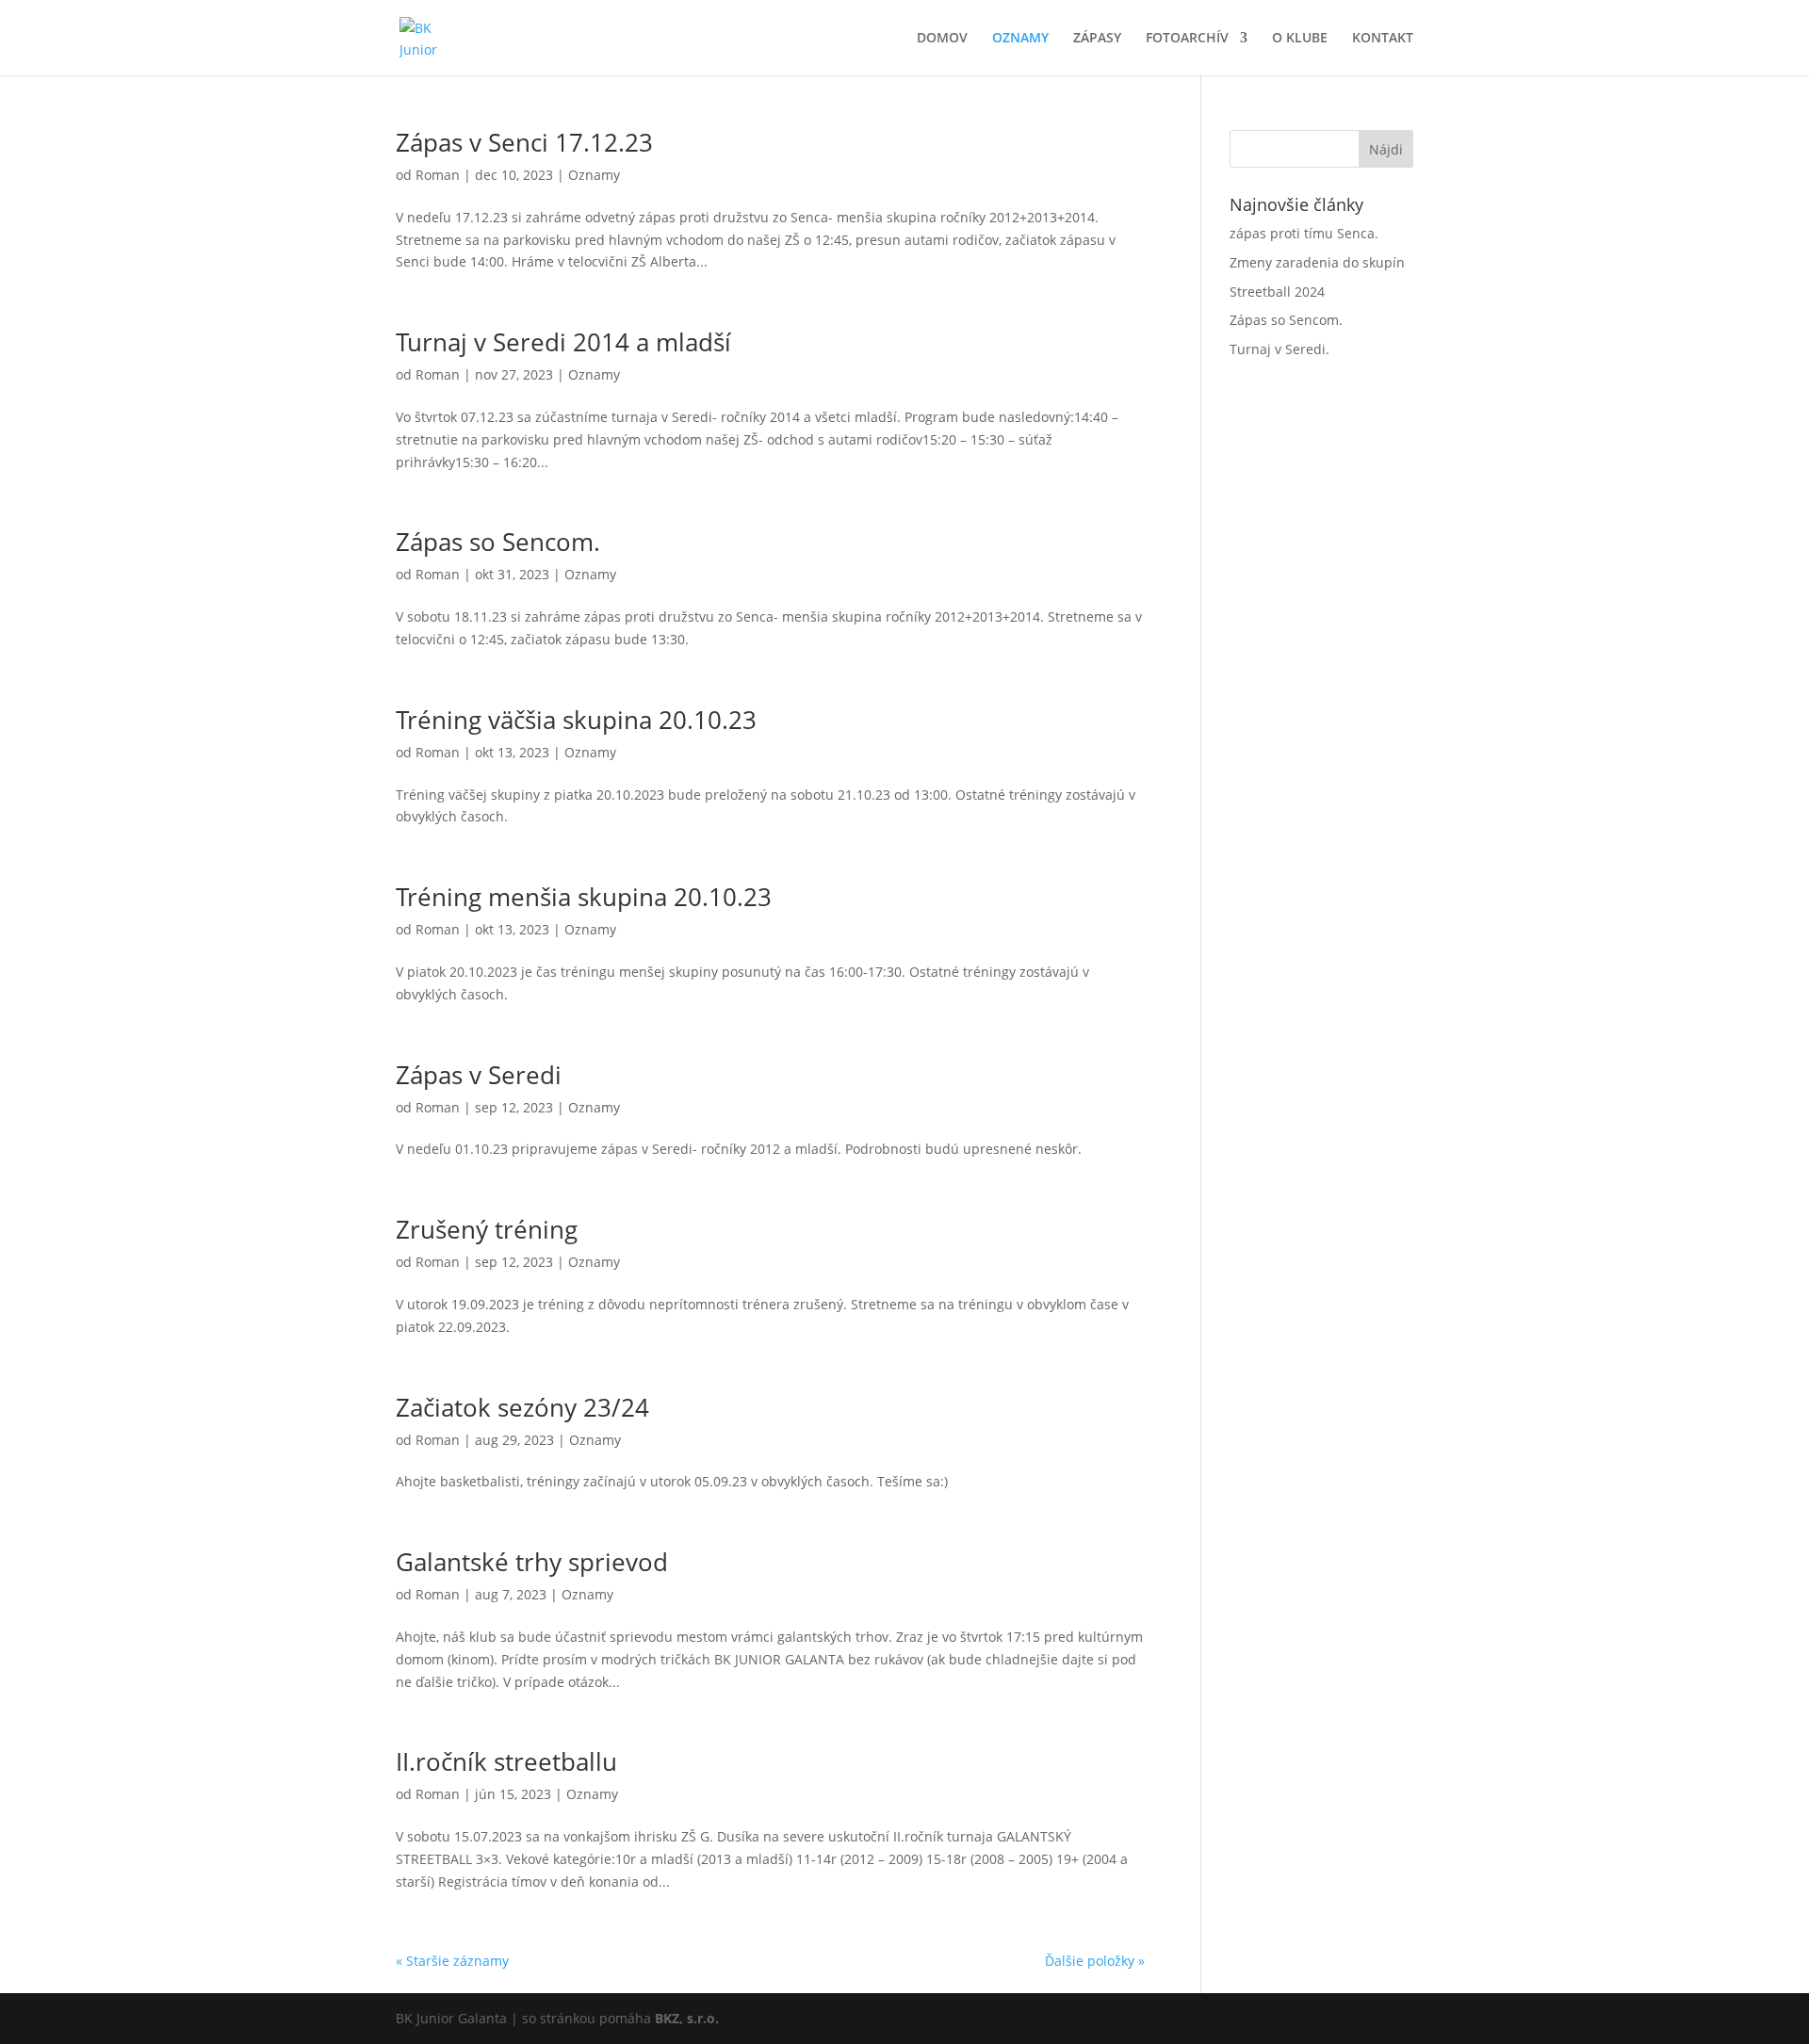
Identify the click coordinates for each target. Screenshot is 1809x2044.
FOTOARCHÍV (1187, 39)
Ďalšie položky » (1095, 1961)
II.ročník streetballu (506, 1761)
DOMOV (942, 39)
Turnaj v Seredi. (1279, 349)
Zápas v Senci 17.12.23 (524, 142)
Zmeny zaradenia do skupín (1317, 262)
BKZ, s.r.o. (687, 2018)
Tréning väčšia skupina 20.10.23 (576, 720)
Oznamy (594, 175)
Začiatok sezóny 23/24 (522, 1407)
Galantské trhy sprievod (532, 1562)
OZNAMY (1020, 39)
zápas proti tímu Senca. (1304, 233)
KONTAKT (1383, 39)
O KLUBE (1300, 39)
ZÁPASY (1097, 39)
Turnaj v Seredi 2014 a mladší (563, 342)
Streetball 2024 (1277, 292)
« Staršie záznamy (452, 1961)
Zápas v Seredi (479, 1075)
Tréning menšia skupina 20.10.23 (584, 897)
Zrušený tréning (487, 1229)
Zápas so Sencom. (498, 542)
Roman (438, 175)
